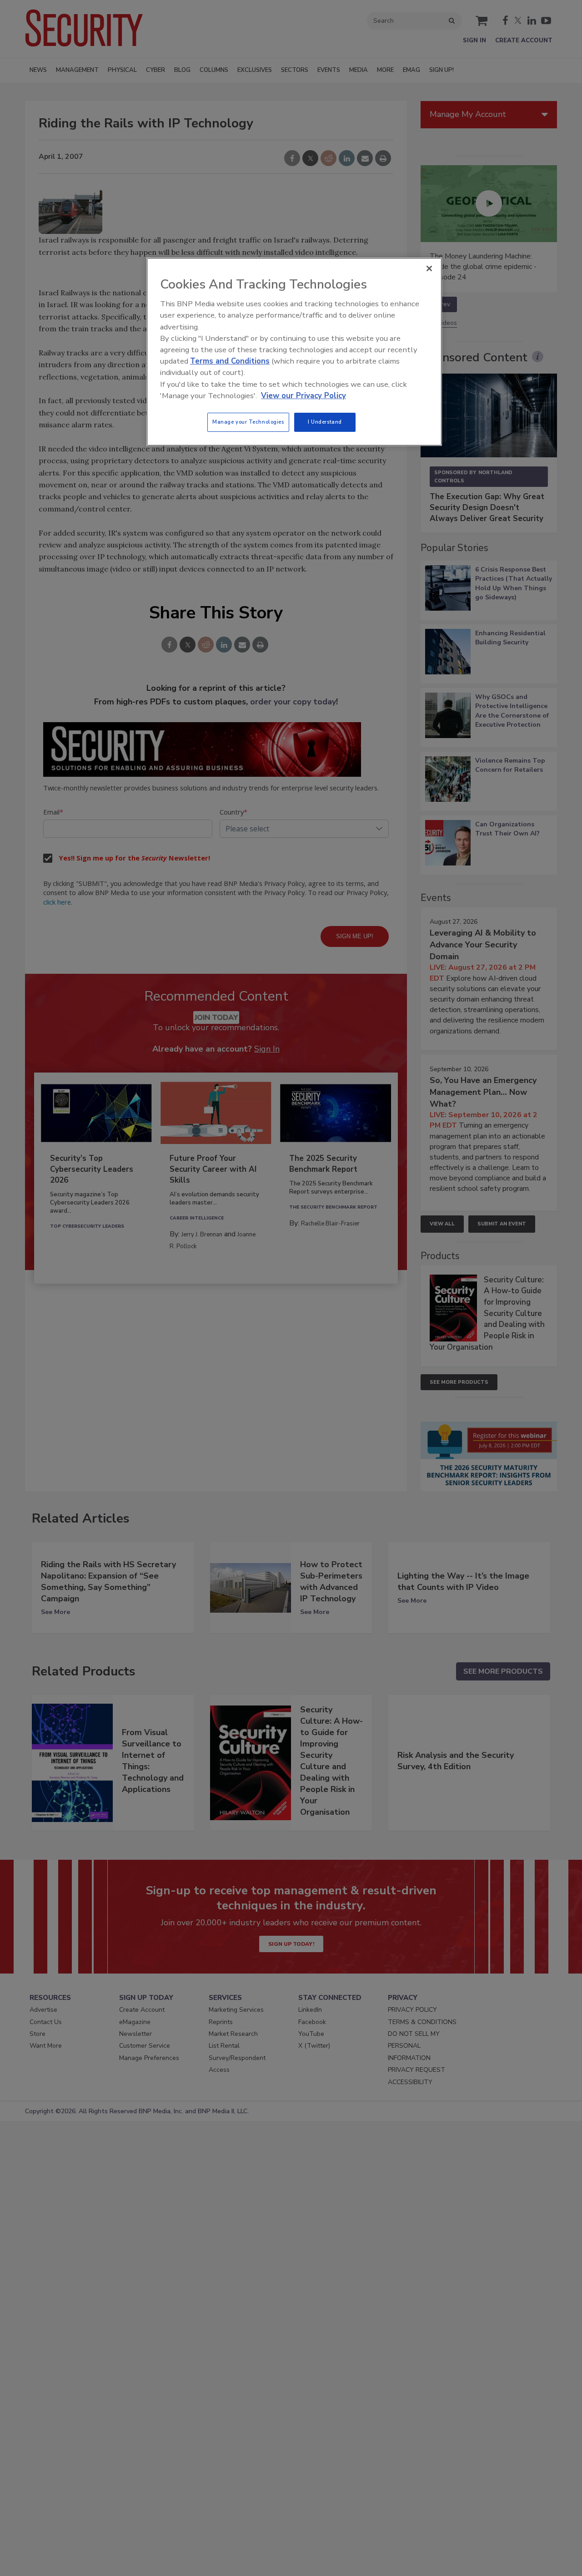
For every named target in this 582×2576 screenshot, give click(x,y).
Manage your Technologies (248, 422)
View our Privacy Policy (304, 396)
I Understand (325, 422)
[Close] (429, 268)
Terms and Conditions (230, 361)
